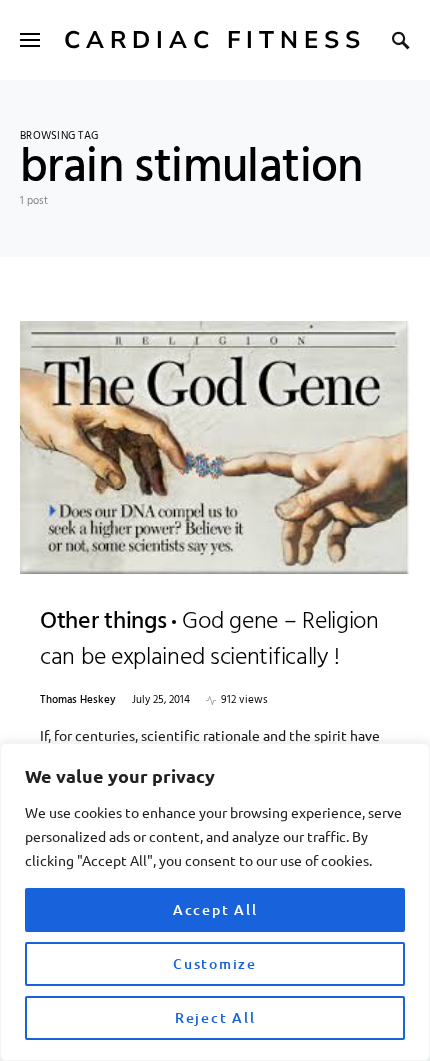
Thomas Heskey (78, 700)
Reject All (215, 1017)
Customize (215, 963)
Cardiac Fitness (215, 40)
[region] (215, 902)
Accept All (215, 909)
